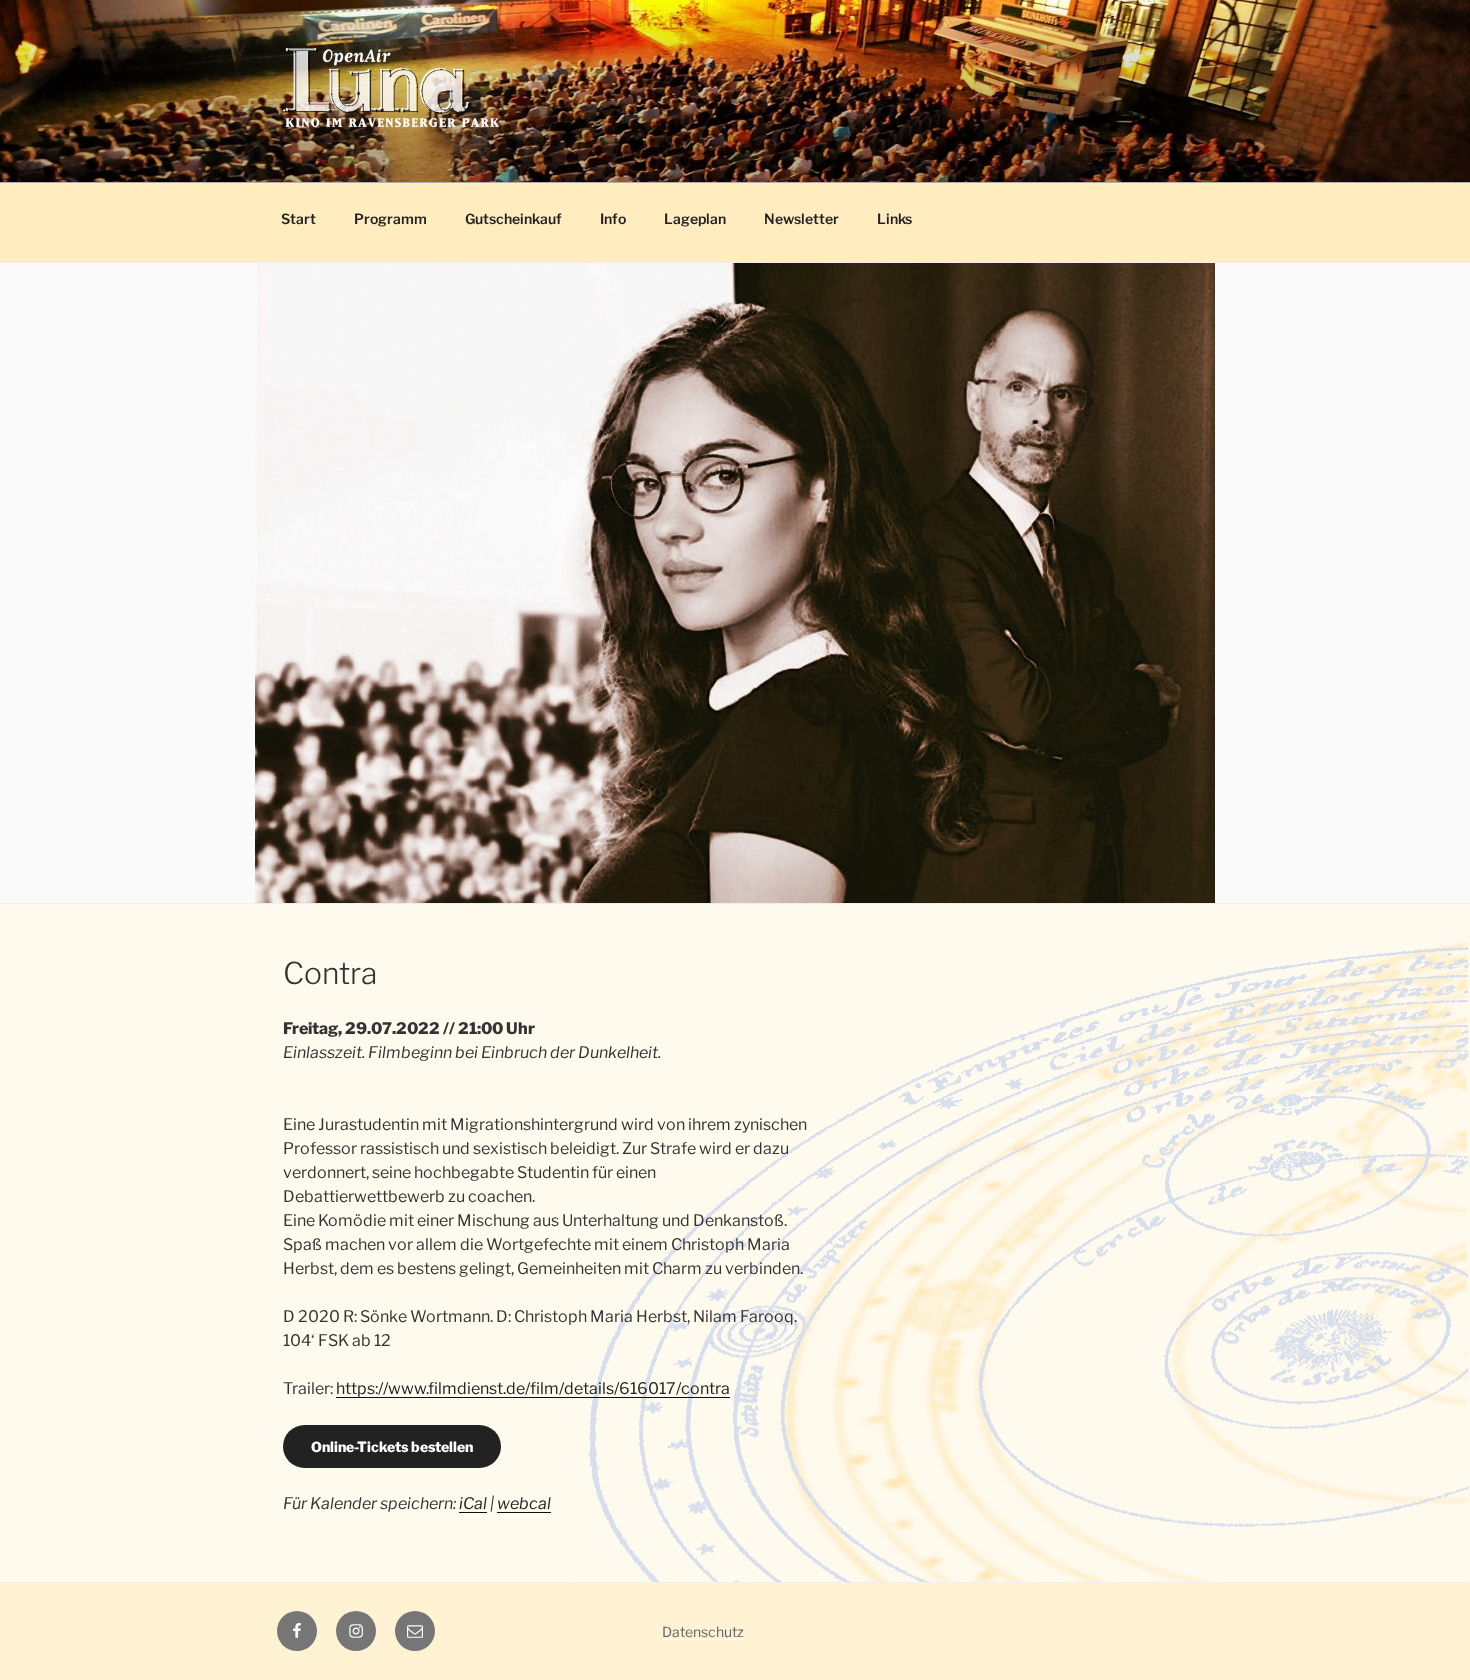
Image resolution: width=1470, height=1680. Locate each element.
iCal (473, 1503)
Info (613, 218)
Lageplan (695, 218)
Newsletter (801, 218)
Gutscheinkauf (513, 218)
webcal (524, 1503)
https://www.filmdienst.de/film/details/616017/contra (533, 1388)
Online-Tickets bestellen (392, 1446)
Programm (390, 218)
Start (298, 218)
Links (894, 218)
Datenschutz (703, 1631)
